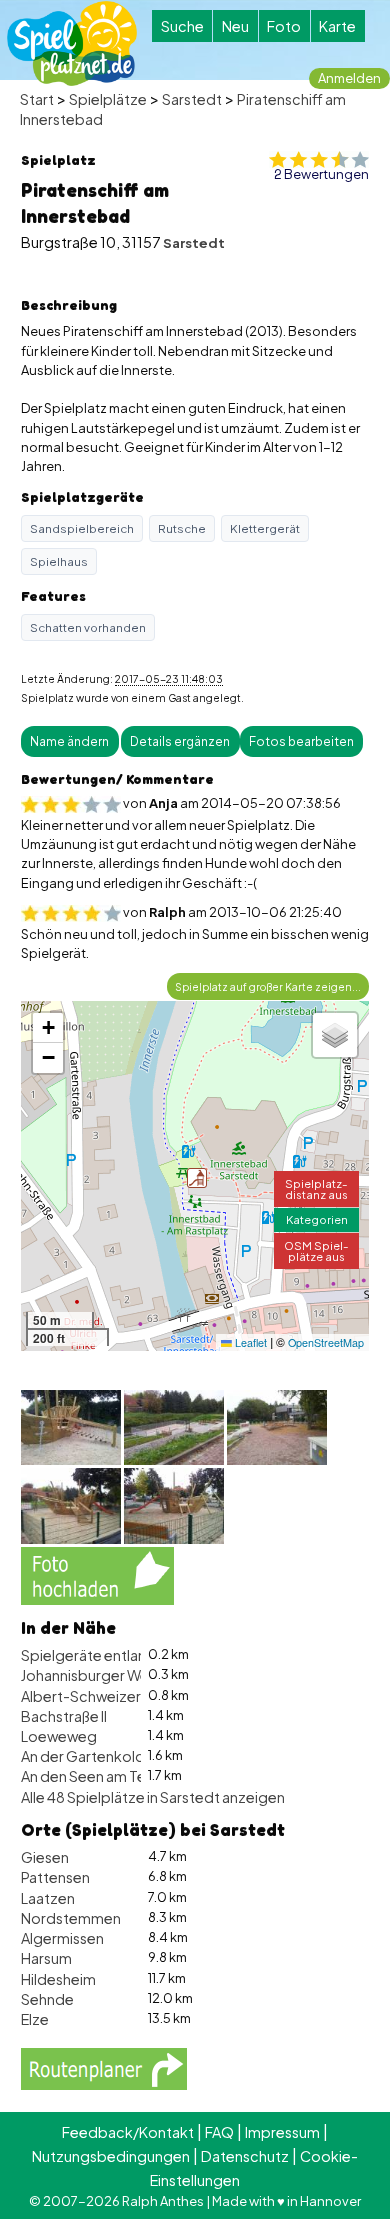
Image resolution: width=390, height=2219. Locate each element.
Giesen (45, 1857)
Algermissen (62, 1938)
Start (37, 99)
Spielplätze (108, 99)
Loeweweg (59, 1736)
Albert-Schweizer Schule (105, 1696)
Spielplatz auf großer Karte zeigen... (268, 986)
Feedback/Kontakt (128, 2132)
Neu (235, 26)
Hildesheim (58, 1979)
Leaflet (249, 1342)
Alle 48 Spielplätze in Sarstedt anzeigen (153, 1797)
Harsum (46, 1958)
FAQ (219, 2132)
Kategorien (317, 1219)
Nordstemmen (71, 1918)
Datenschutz (245, 2156)
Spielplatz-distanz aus (316, 1188)
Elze (35, 2019)
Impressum (282, 2132)
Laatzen (48, 1898)
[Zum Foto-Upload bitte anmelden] (97, 1573)
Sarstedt (192, 99)
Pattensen (55, 1877)
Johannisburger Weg (90, 1675)
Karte (337, 26)
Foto (284, 26)
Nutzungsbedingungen (111, 2156)
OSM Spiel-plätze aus (316, 1250)
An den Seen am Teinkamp (108, 1776)
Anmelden (349, 78)
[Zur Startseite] (72, 43)
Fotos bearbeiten (301, 741)
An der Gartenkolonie (93, 1756)
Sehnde (47, 1999)
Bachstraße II (64, 1716)
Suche (182, 26)
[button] (197, 1178)
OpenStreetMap (326, 1342)
